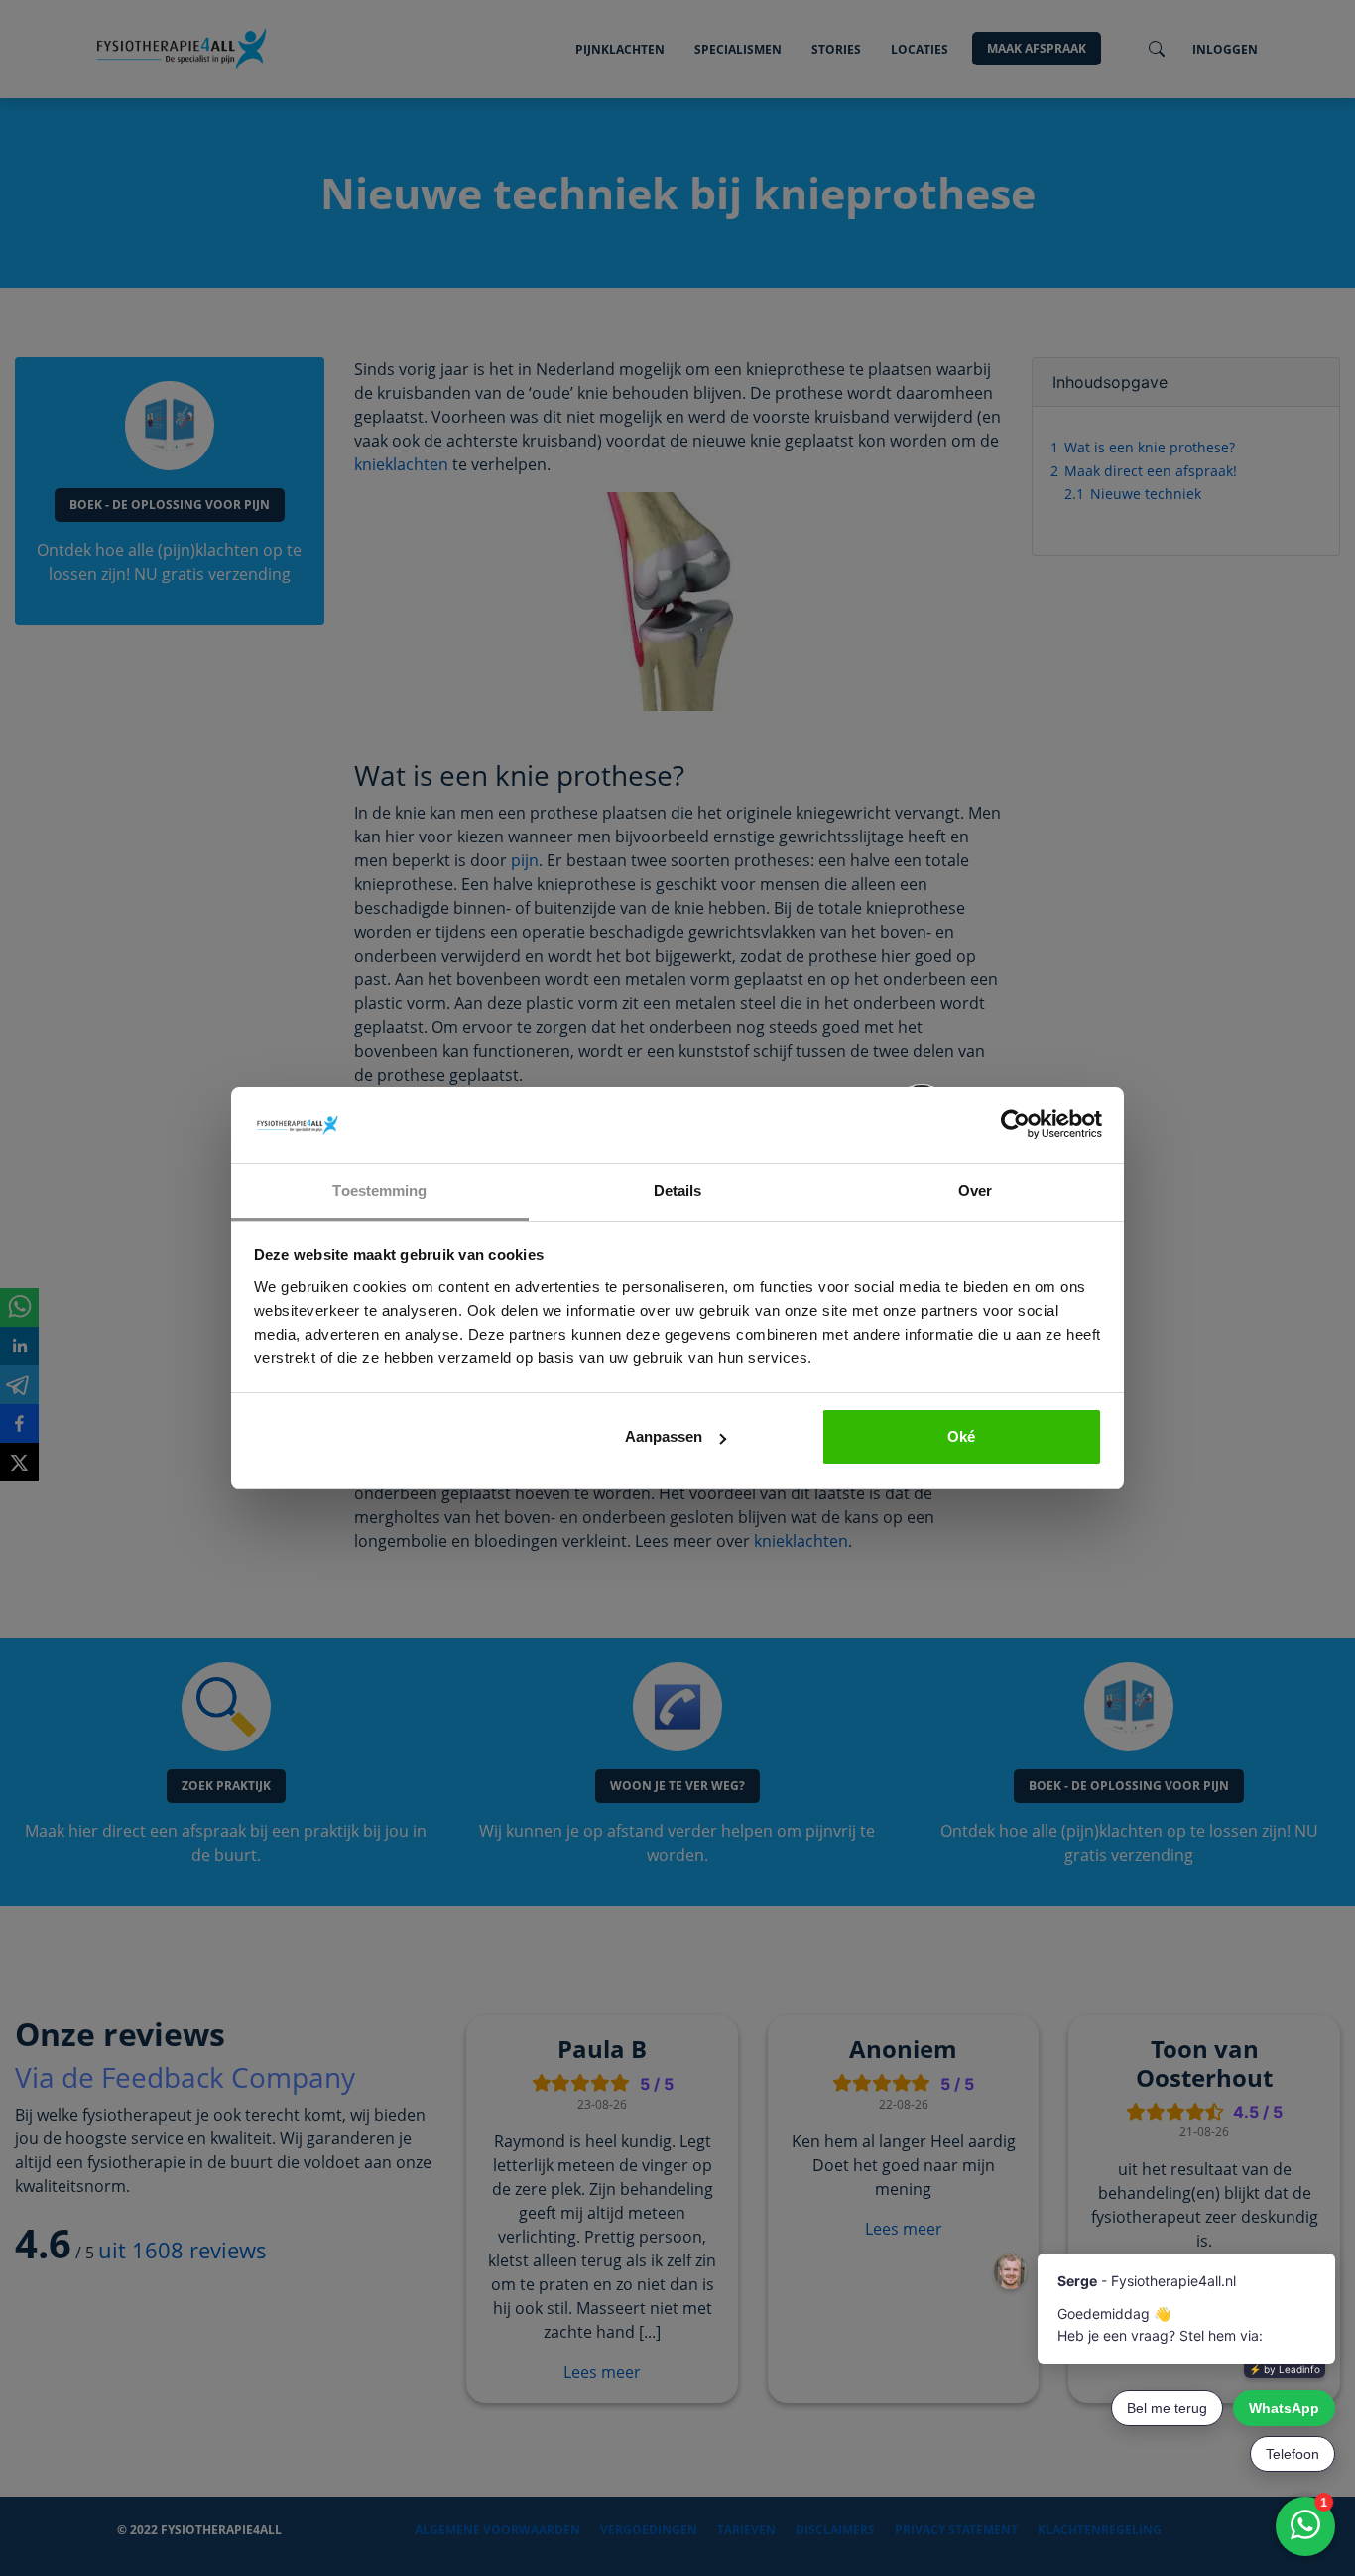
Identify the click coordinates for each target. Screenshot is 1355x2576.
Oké (961, 1436)
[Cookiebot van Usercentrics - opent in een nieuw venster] (1015, 1125)
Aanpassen (664, 1436)
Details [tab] (678, 1190)
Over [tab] (975, 1190)
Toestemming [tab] (379, 1190)
